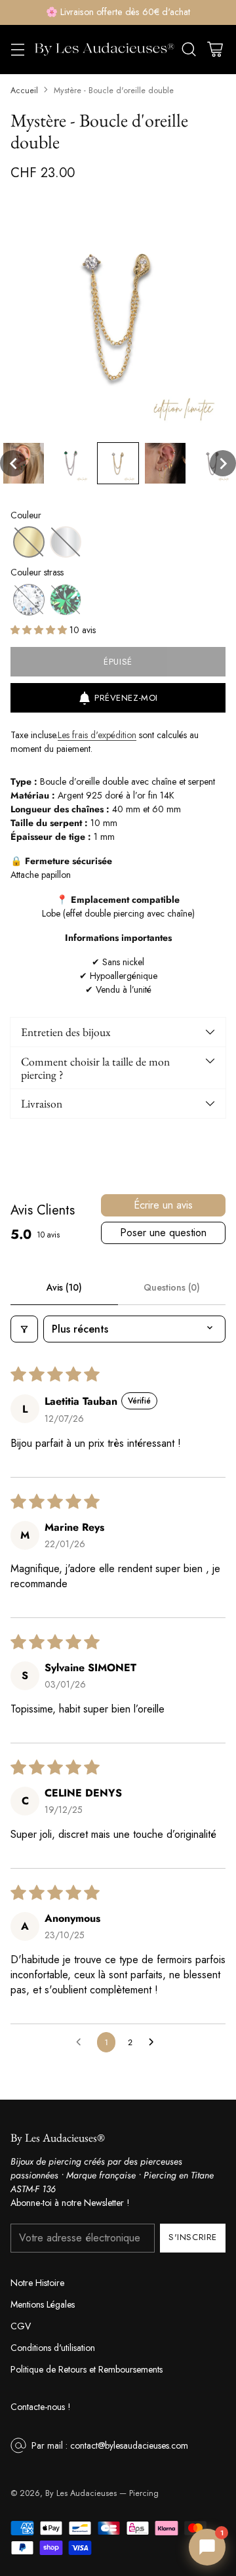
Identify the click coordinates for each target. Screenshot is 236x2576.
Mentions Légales (43, 2304)
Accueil (24, 91)
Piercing (144, 2493)
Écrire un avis (163, 1205)
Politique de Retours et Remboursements (87, 2369)
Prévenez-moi (126, 698)
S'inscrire (192, 2237)
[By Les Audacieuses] (104, 50)
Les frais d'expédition (97, 735)
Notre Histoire (37, 2283)
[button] (13, 463)
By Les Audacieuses (81, 2493)
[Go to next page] (155, 2043)
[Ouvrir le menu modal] (17, 50)
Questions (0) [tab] (172, 1287)
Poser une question (163, 1233)
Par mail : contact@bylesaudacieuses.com (110, 2445)
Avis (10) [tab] (64, 1287)
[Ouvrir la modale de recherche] (188, 50)
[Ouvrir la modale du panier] (215, 50)
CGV (21, 2326)
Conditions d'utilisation (53, 2348)
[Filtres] (24, 1329)
